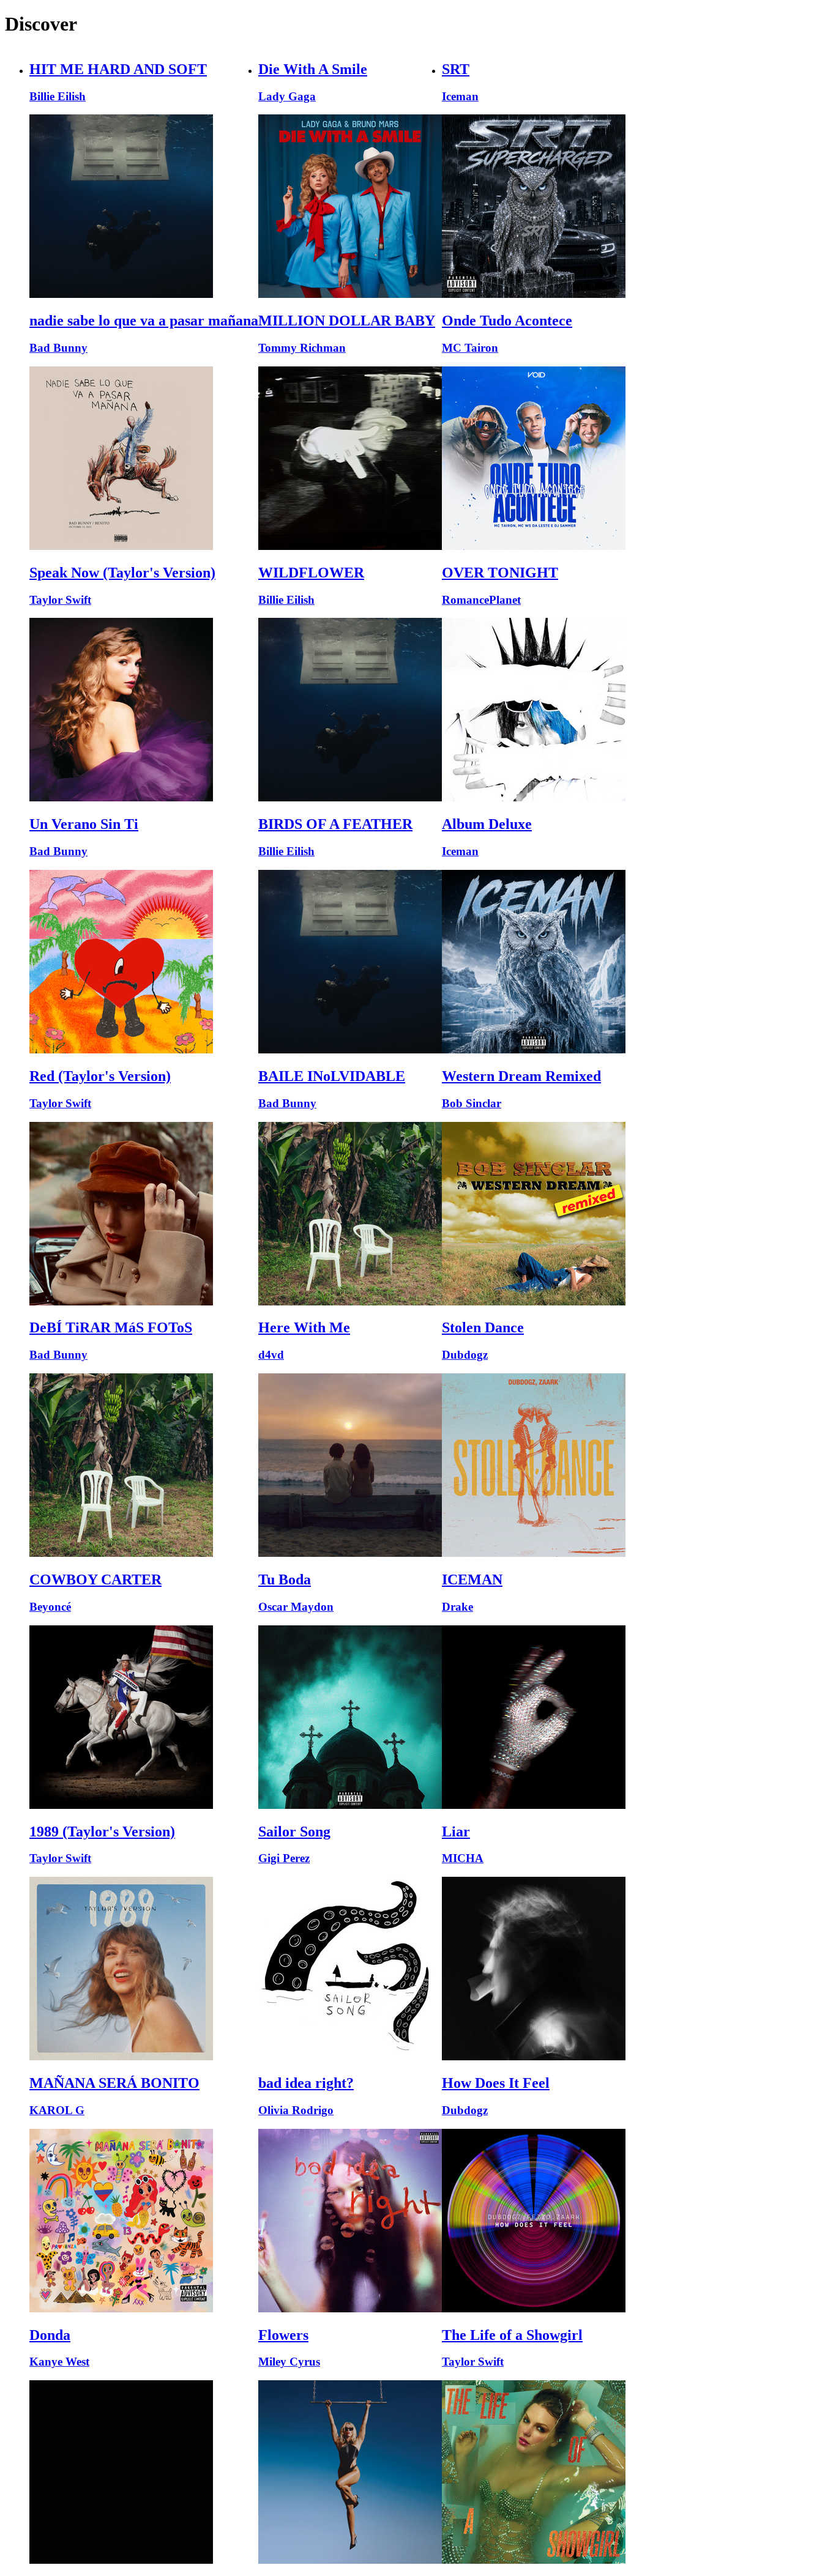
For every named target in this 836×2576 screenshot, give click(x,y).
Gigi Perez (284, 1858)
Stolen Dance (483, 1327)
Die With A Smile (313, 69)
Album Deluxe (487, 824)
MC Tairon (470, 348)
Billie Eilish (58, 96)
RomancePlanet (481, 600)
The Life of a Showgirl (512, 2335)
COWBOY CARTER (95, 1579)
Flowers (283, 2335)
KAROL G (57, 2110)
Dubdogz (465, 1355)
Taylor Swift (60, 600)
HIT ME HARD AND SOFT (118, 69)
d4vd (271, 1355)
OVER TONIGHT (500, 573)
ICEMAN (472, 1579)
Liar (456, 1832)
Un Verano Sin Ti (84, 824)
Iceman (460, 96)
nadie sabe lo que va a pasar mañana (144, 321)
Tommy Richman (302, 348)
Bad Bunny (58, 348)
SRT (456, 69)
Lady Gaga (287, 96)
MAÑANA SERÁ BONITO (114, 2083)
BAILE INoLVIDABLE (332, 1076)
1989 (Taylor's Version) (102, 1832)
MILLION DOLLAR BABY (347, 321)
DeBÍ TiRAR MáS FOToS (111, 1327)
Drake (457, 1607)
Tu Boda (285, 1579)
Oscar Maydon (296, 1607)
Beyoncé (50, 1607)
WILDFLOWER (311, 573)
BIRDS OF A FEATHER (335, 824)
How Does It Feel (496, 2083)
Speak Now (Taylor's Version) (122, 573)
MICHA (463, 1858)
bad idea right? (306, 2083)
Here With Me (304, 1327)
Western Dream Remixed (521, 1076)
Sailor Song (294, 1832)
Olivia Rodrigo (296, 2110)
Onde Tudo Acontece (507, 321)
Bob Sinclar (472, 1103)
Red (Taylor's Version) (100, 1076)
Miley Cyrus (289, 2362)
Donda (50, 2335)
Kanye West (59, 2362)
